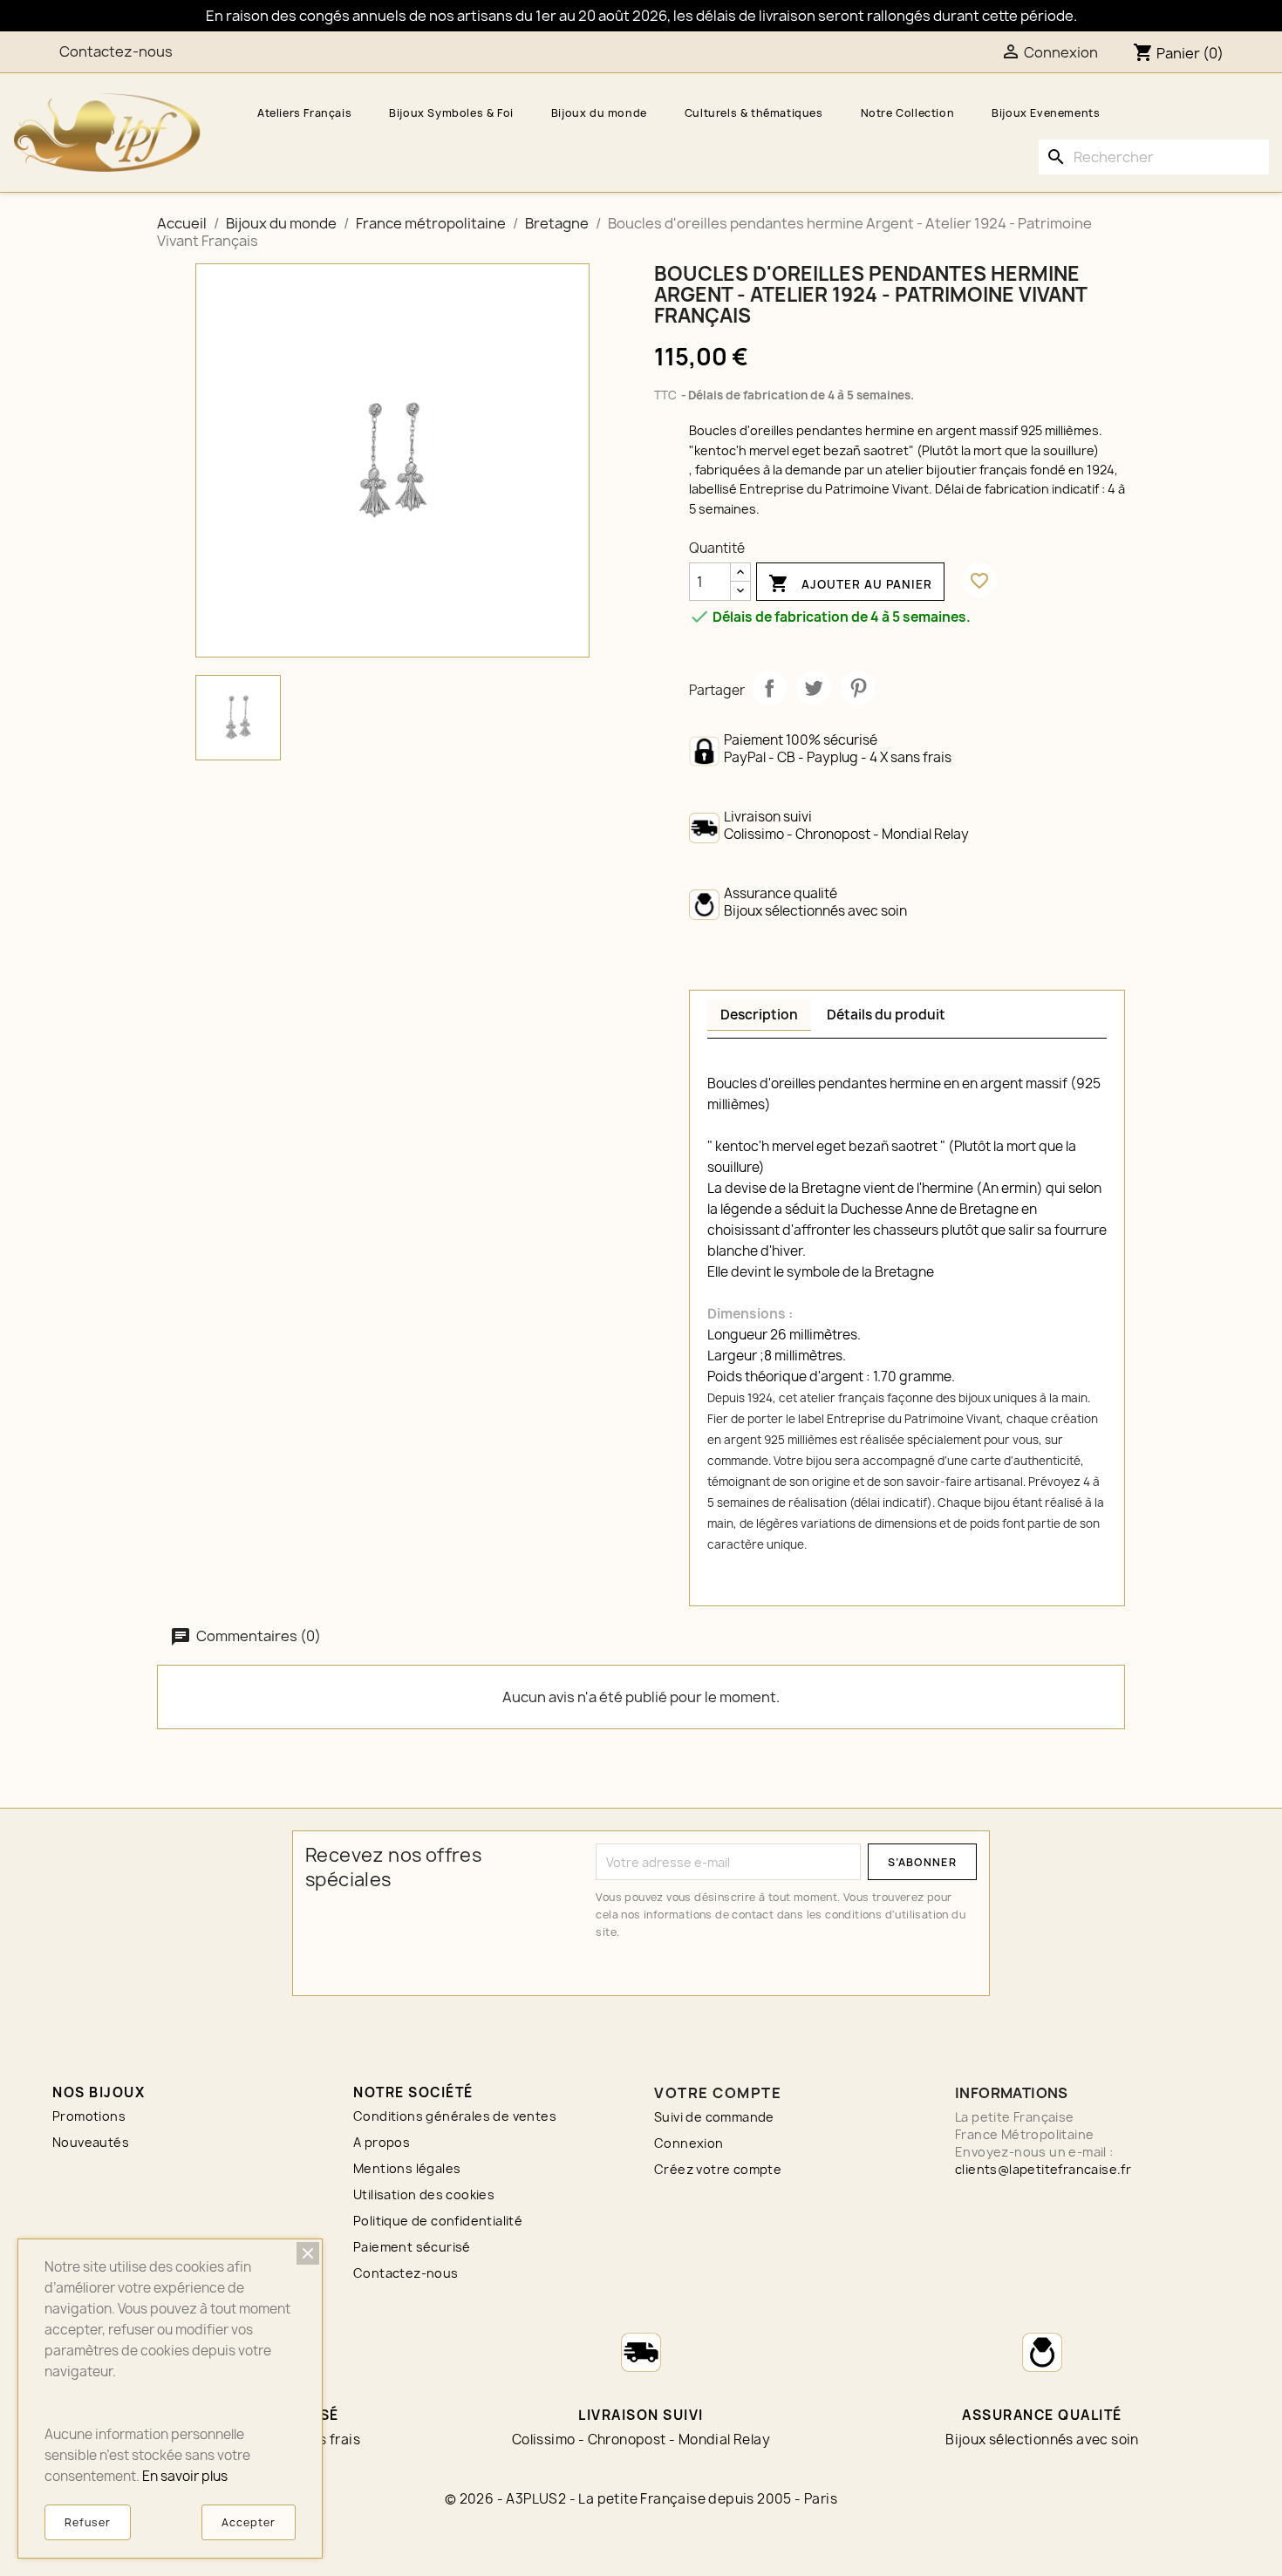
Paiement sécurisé (412, 2247)
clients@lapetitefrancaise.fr (1043, 2169)
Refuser (88, 2522)
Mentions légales (407, 2168)
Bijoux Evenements (1046, 113)
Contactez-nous (116, 51)
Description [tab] (759, 1015)
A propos (382, 2142)
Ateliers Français (304, 113)
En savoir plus (185, 2476)
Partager (769, 688)
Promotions (89, 2116)
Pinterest (858, 688)
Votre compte (718, 2093)
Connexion (689, 2143)
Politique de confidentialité (438, 2221)
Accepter (249, 2522)
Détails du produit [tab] (886, 1015)
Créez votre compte (718, 2169)
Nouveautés (91, 2142)
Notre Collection (908, 113)
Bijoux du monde (599, 113)
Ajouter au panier (850, 583)
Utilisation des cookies (424, 2194)
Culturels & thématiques (754, 113)
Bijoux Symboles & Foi (451, 113)
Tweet (814, 688)
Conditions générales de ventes (455, 2116)
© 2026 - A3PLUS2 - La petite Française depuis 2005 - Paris (641, 2499)
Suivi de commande (714, 2117)
